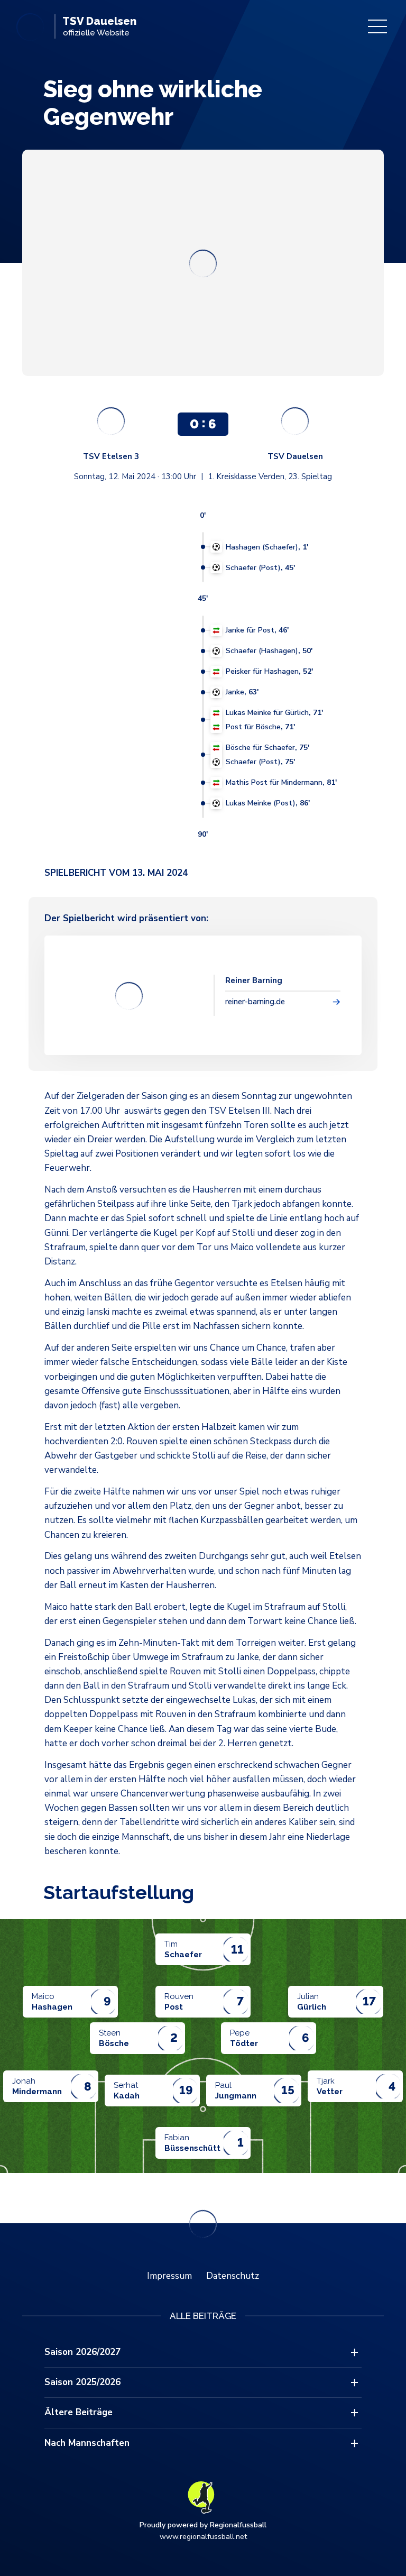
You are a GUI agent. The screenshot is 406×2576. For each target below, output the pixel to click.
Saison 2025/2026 (82, 2382)
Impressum (169, 2276)
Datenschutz (233, 2276)
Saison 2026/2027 (82, 2352)
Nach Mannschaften (87, 2443)
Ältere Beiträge (79, 2412)
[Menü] (377, 26)
